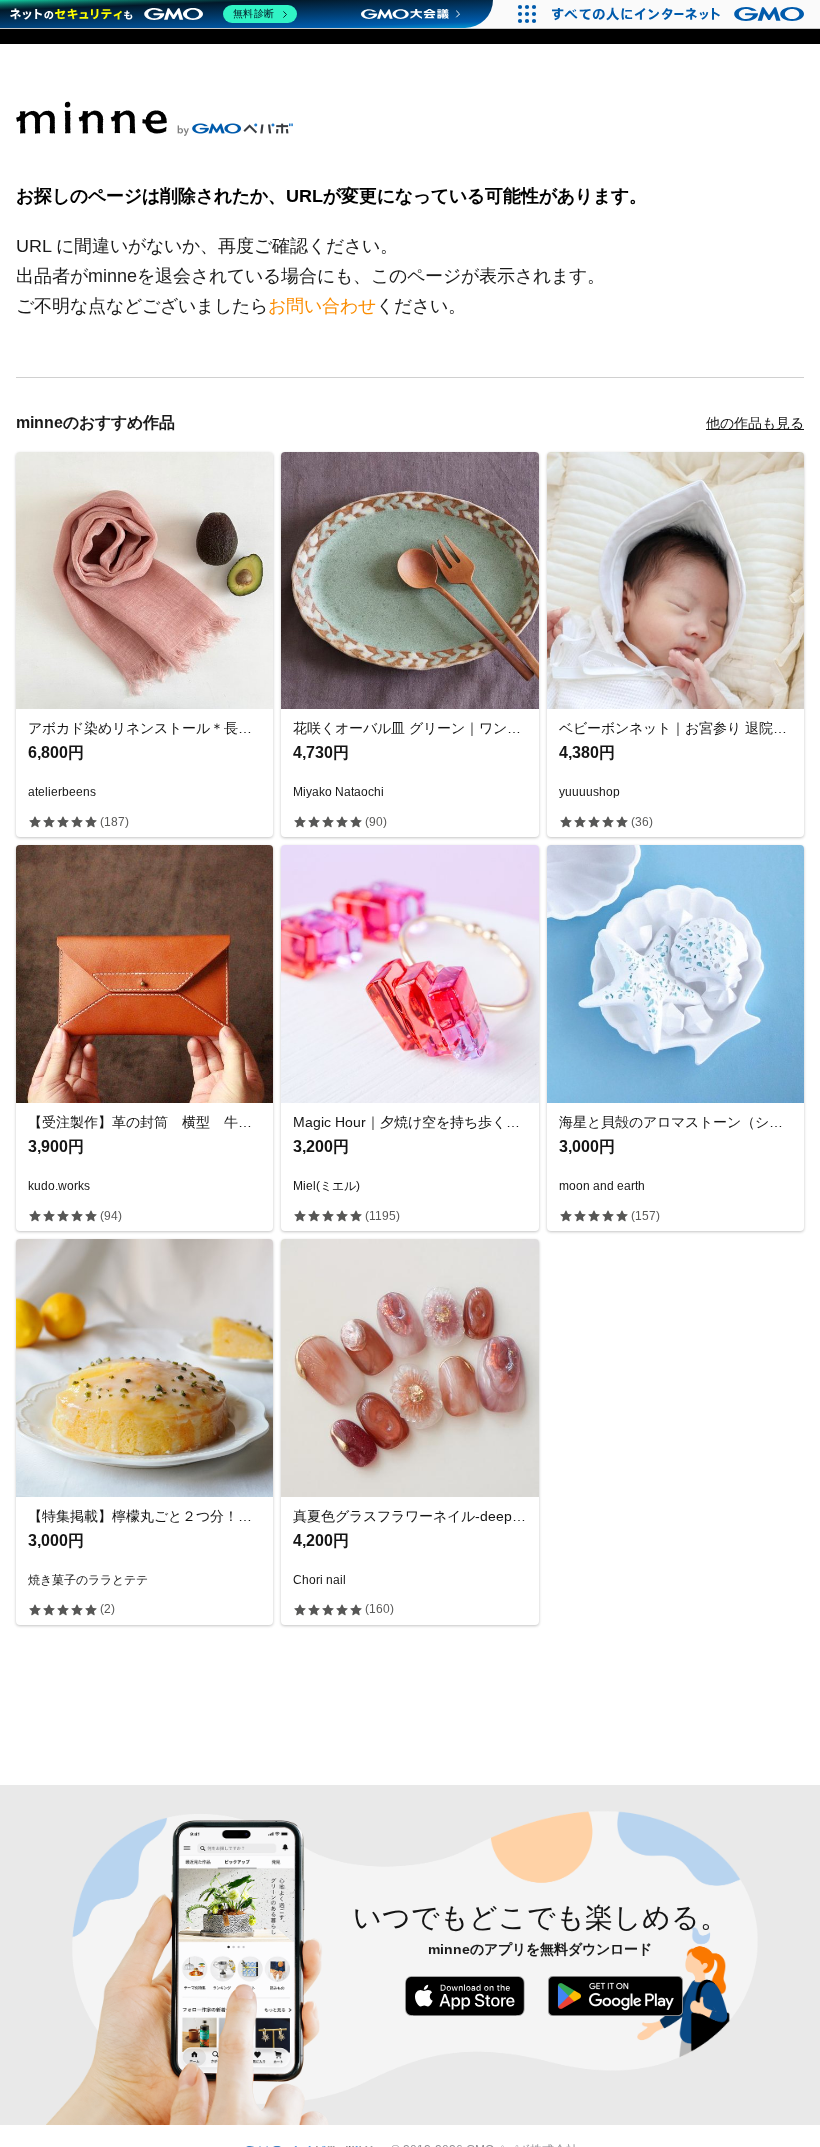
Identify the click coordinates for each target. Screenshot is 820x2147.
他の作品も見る (755, 423)
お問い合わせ (322, 306)
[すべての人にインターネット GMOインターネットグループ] (680, 14)
